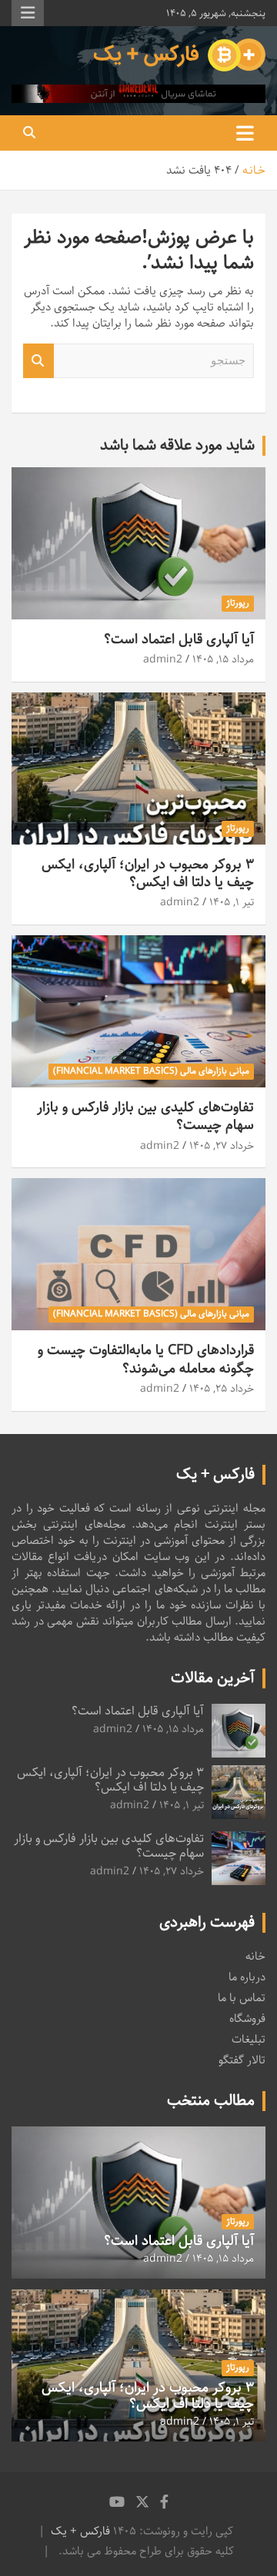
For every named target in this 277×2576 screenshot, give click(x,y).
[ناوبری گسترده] (245, 133)
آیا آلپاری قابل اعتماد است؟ (179, 639)
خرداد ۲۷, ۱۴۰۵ (222, 1146)
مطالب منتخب (211, 2101)
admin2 (163, 659)
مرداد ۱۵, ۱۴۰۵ (223, 659)
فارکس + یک (80, 2531)
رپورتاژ (238, 603)
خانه (255, 1956)
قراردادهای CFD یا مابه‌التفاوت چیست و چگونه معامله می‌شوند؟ (146, 1359)
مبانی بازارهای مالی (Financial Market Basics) (151, 1071)
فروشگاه (247, 2018)
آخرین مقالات (213, 1678)
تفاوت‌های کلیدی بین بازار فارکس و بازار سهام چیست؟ (145, 1116)
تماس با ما (242, 1998)
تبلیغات (249, 2039)
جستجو (38, 361)
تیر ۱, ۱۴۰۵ (232, 902)
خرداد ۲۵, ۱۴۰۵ (222, 1389)
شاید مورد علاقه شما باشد (177, 445)
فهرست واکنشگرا (28, 13)
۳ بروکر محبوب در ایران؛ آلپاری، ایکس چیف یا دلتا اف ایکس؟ (148, 873)
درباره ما (247, 1977)
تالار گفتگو (242, 2060)
